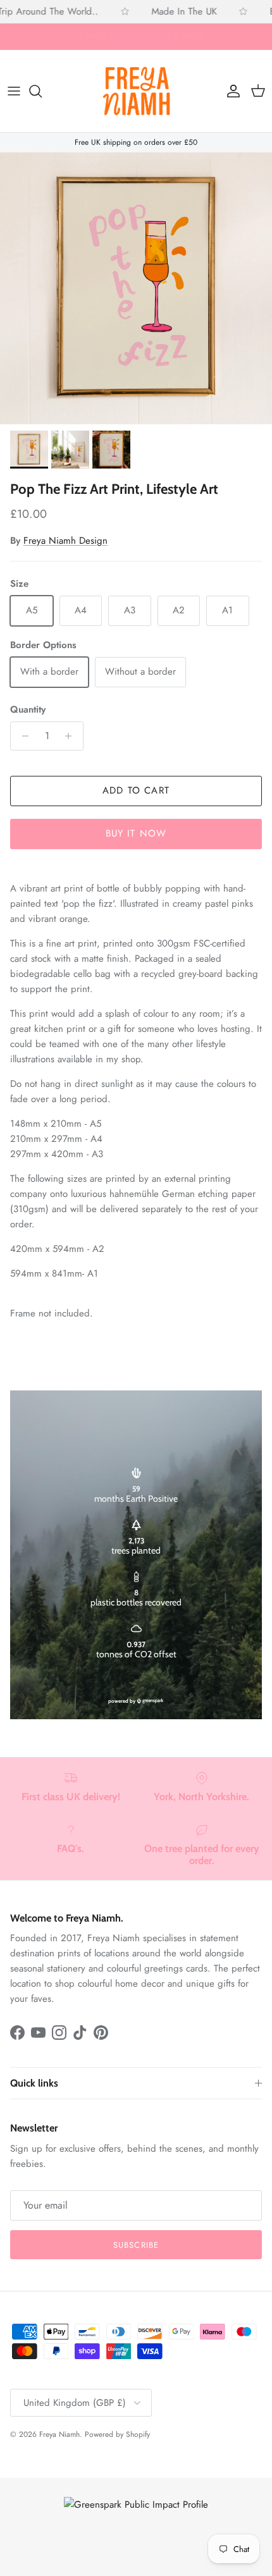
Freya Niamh (59, 2434)
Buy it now (136, 833)
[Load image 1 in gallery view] (136, 288)
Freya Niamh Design (65, 541)
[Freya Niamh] (136, 91)
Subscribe (136, 2245)
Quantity (28, 710)
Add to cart (136, 790)
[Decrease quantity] (22, 736)
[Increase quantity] (72, 736)
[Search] (42, 91)
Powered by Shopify (117, 2434)
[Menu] (14, 91)
